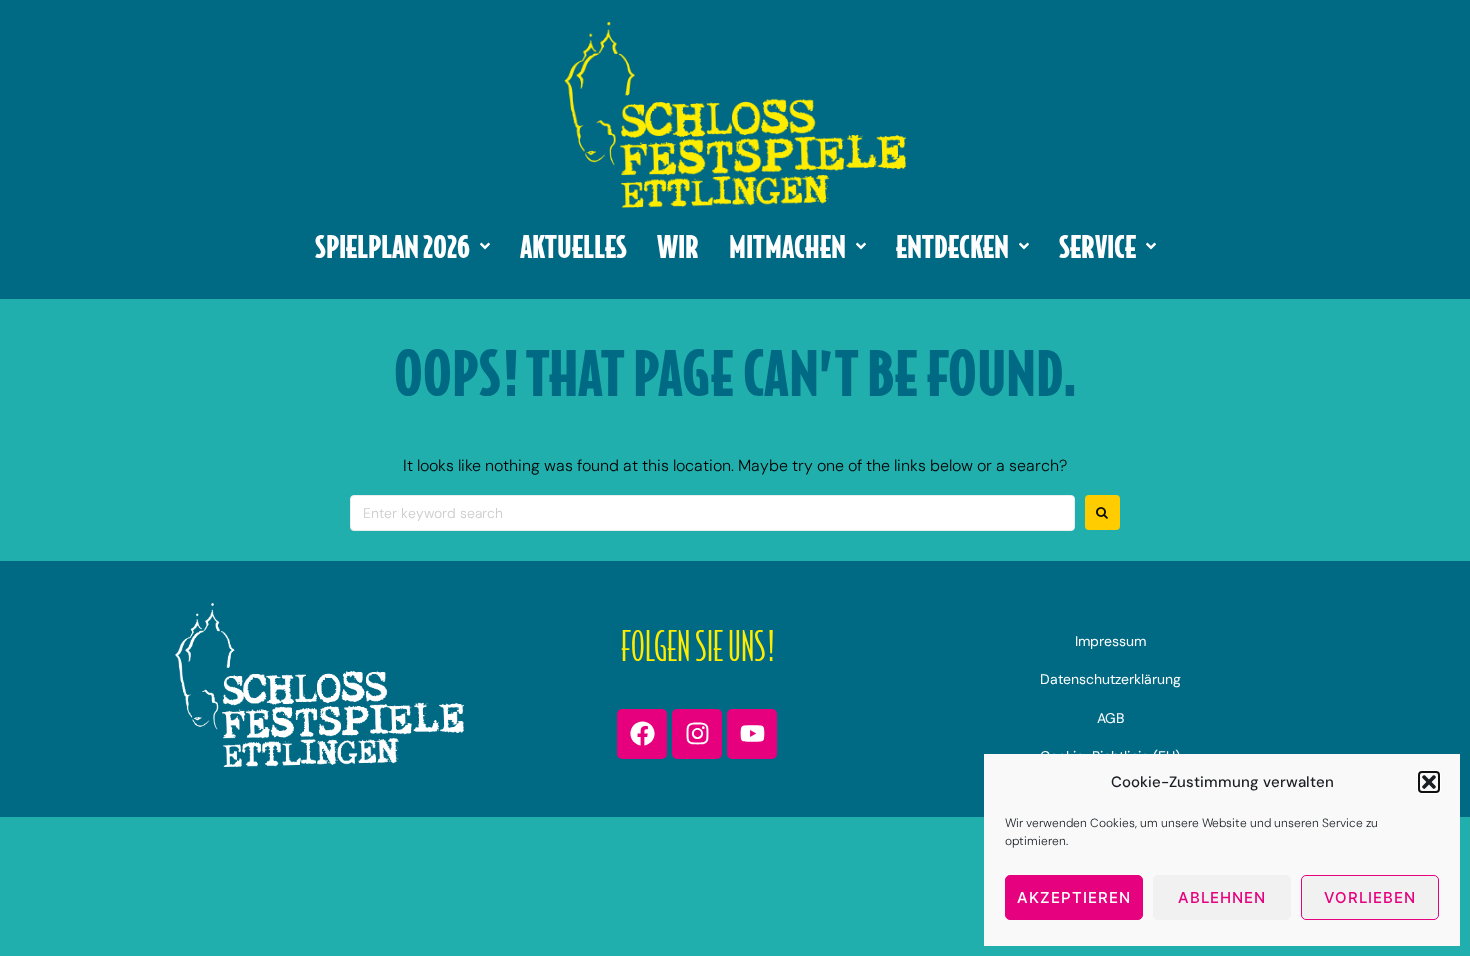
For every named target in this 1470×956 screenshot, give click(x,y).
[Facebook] (642, 734)
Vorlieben (1370, 897)
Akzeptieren (1074, 897)
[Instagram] (697, 734)
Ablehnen (1222, 897)
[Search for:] (712, 513)
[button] (1429, 782)
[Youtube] (752, 734)
